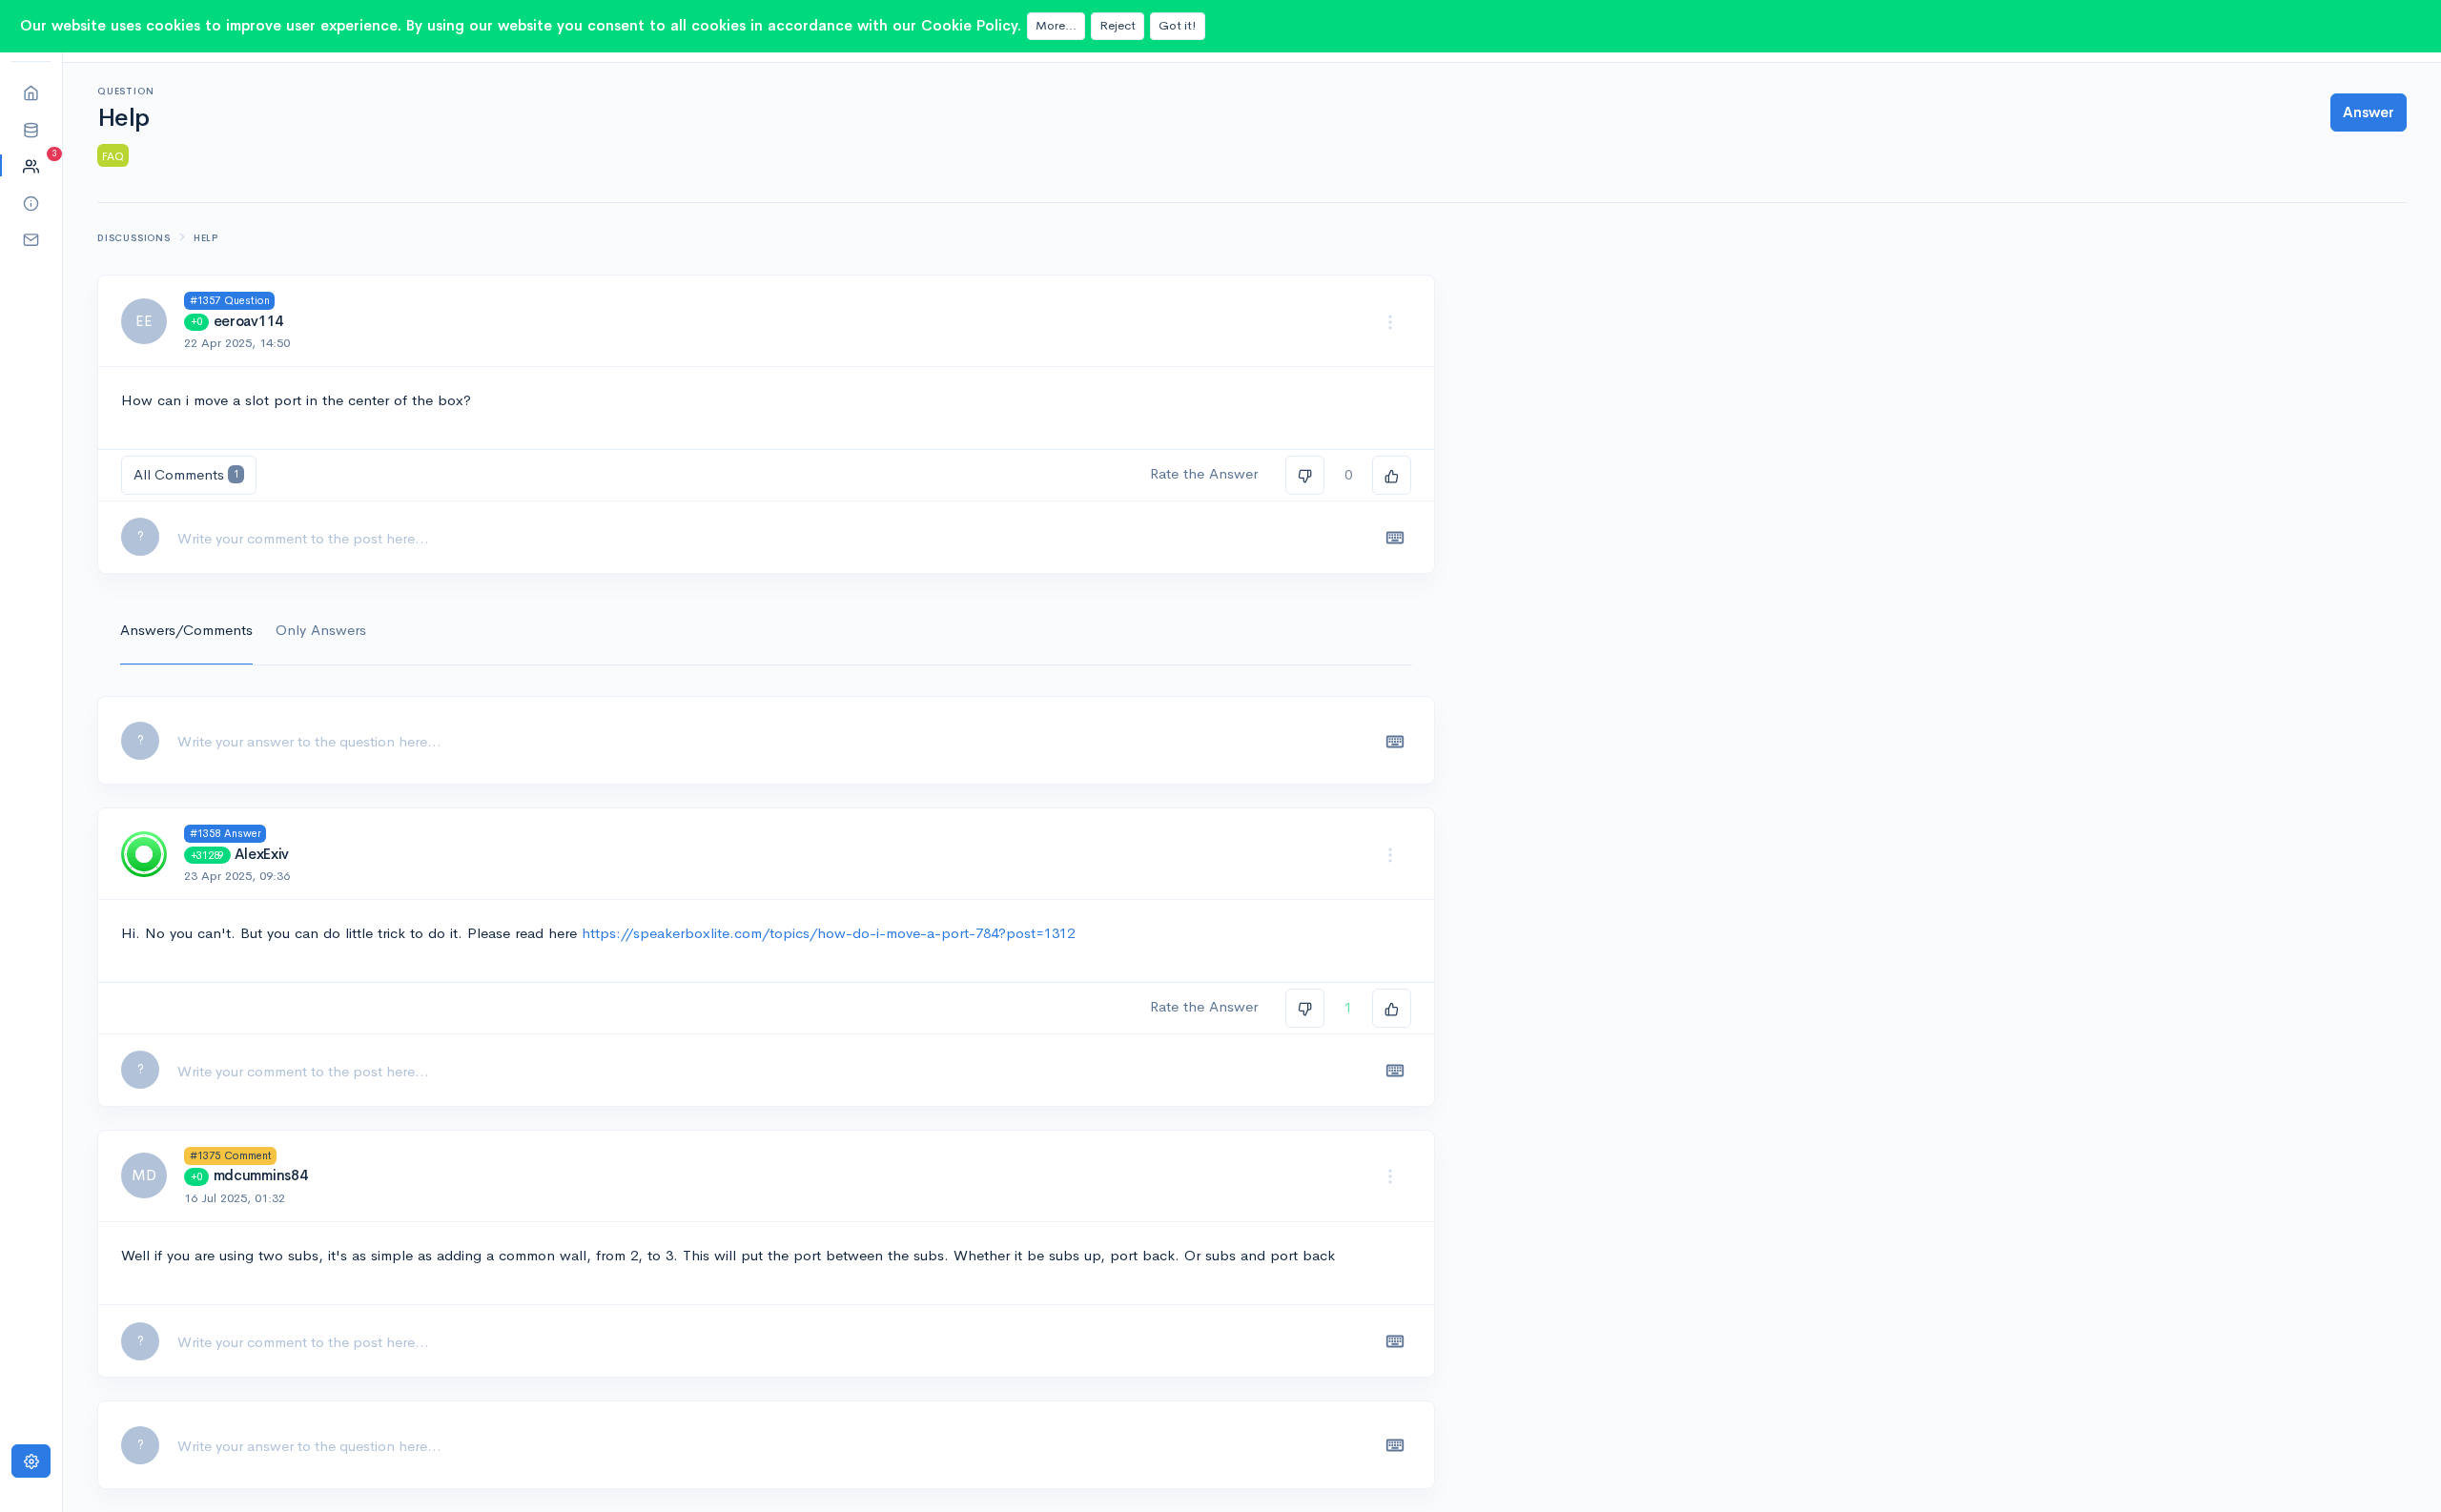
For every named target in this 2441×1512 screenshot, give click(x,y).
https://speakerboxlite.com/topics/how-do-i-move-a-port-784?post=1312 (828, 933)
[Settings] (31, 1461)
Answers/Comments (186, 630)
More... (1056, 25)
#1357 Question (230, 300)
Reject (1118, 25)
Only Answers (321, 630)
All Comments (186, 474)
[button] (31, 129)
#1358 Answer (226, 833)
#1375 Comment (231, 1155)
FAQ (113, 156)
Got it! (1178, 25)
